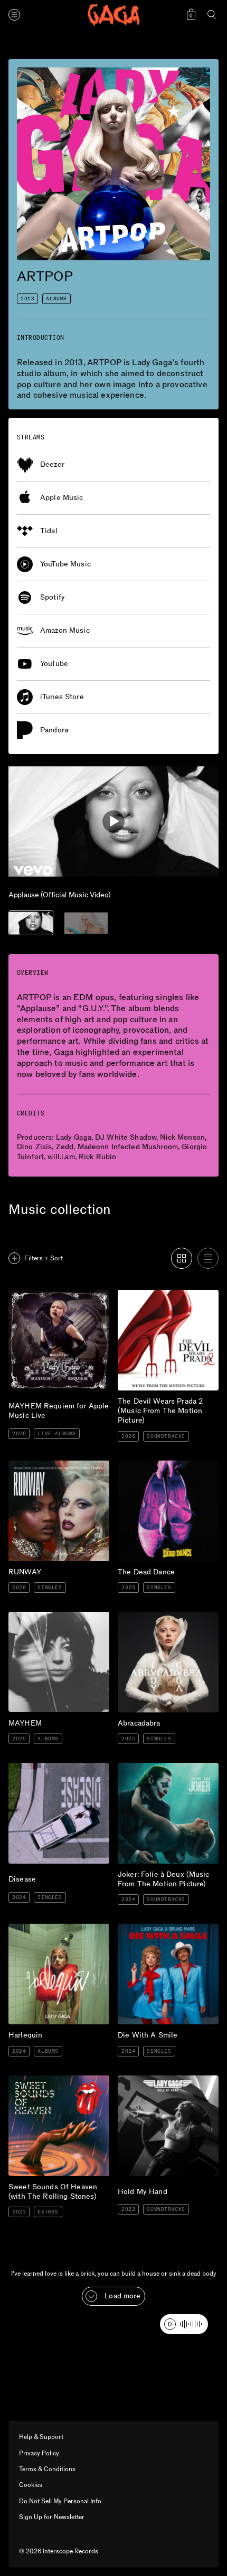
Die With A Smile (147, 1928)
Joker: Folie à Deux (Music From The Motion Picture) (163, 1771)
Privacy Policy (39, 2453)
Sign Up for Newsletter (52, 2517)
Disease (21, 1767)
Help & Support (41, 2437)
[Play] (113, 821)
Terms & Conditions (47, 2469)
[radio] (182, 1258)
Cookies (31, 2485)
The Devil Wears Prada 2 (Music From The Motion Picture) (160, 1302)
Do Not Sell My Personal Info (60, 2501)
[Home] (113, 15)
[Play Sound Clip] (184, 2324)
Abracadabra (139, 1616)
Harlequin (25, 1928)
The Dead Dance (146, 1465)
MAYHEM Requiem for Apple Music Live (50, 1298)
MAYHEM (28, 1616)
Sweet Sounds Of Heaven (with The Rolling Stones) (52, 2084)
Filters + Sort (44, 1258)
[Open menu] (14, 15)
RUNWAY (27, 1465)
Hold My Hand (143, 2080)
